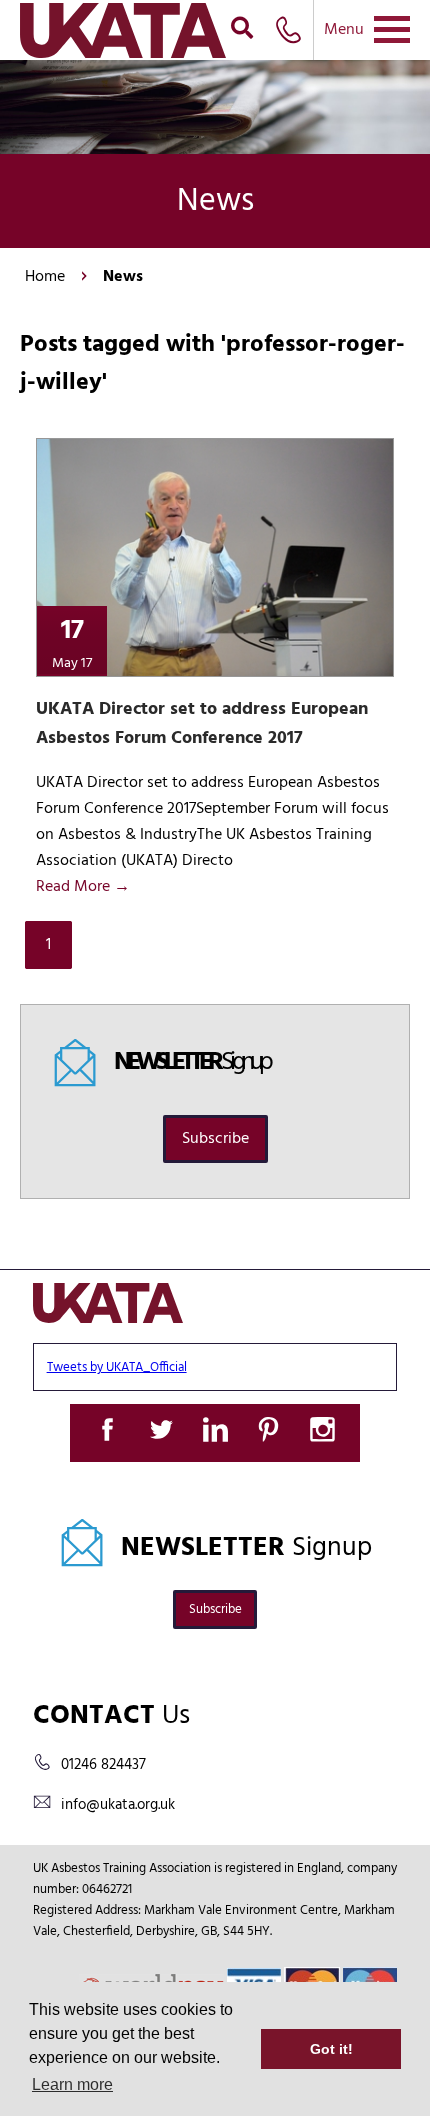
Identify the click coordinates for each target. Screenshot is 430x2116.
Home (45, 277)
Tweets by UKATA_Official (117, 1367)
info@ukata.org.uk (118, 1805)
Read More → (83, 887)
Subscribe (215, 1139)
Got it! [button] (331, 2049)
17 (72, 641)
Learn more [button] (72, 2084)
